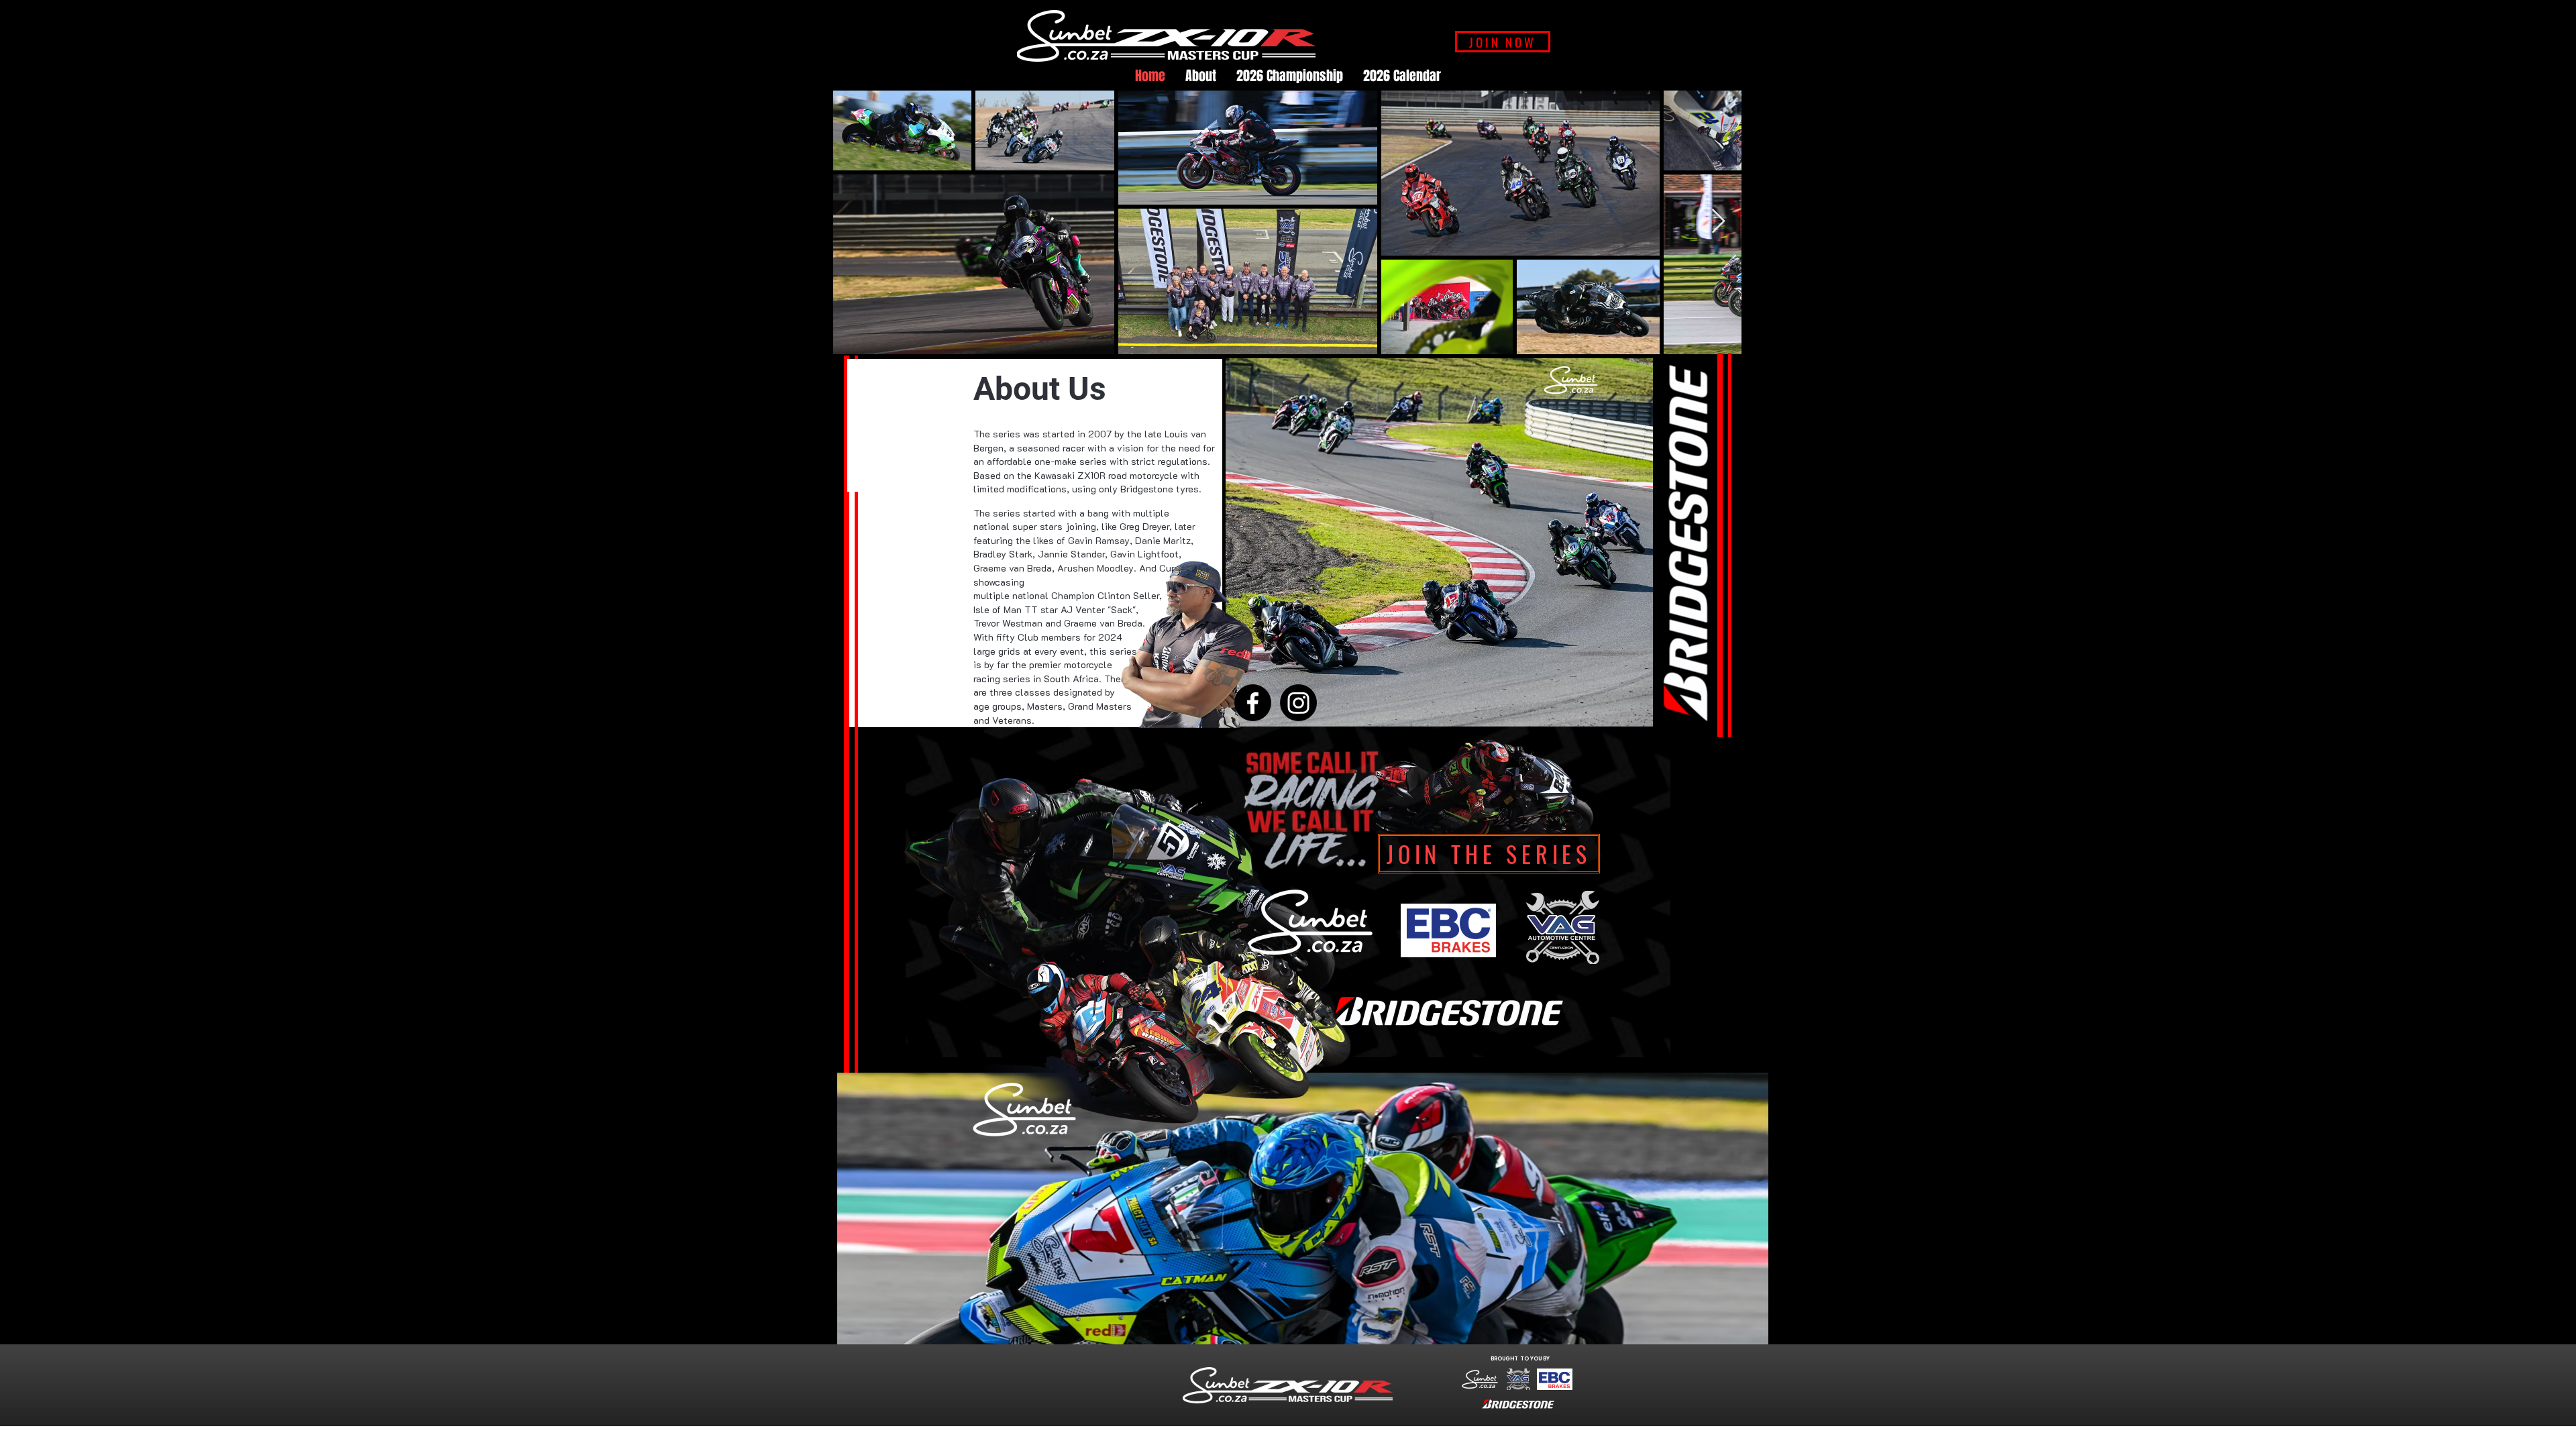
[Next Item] (1718, 222)
